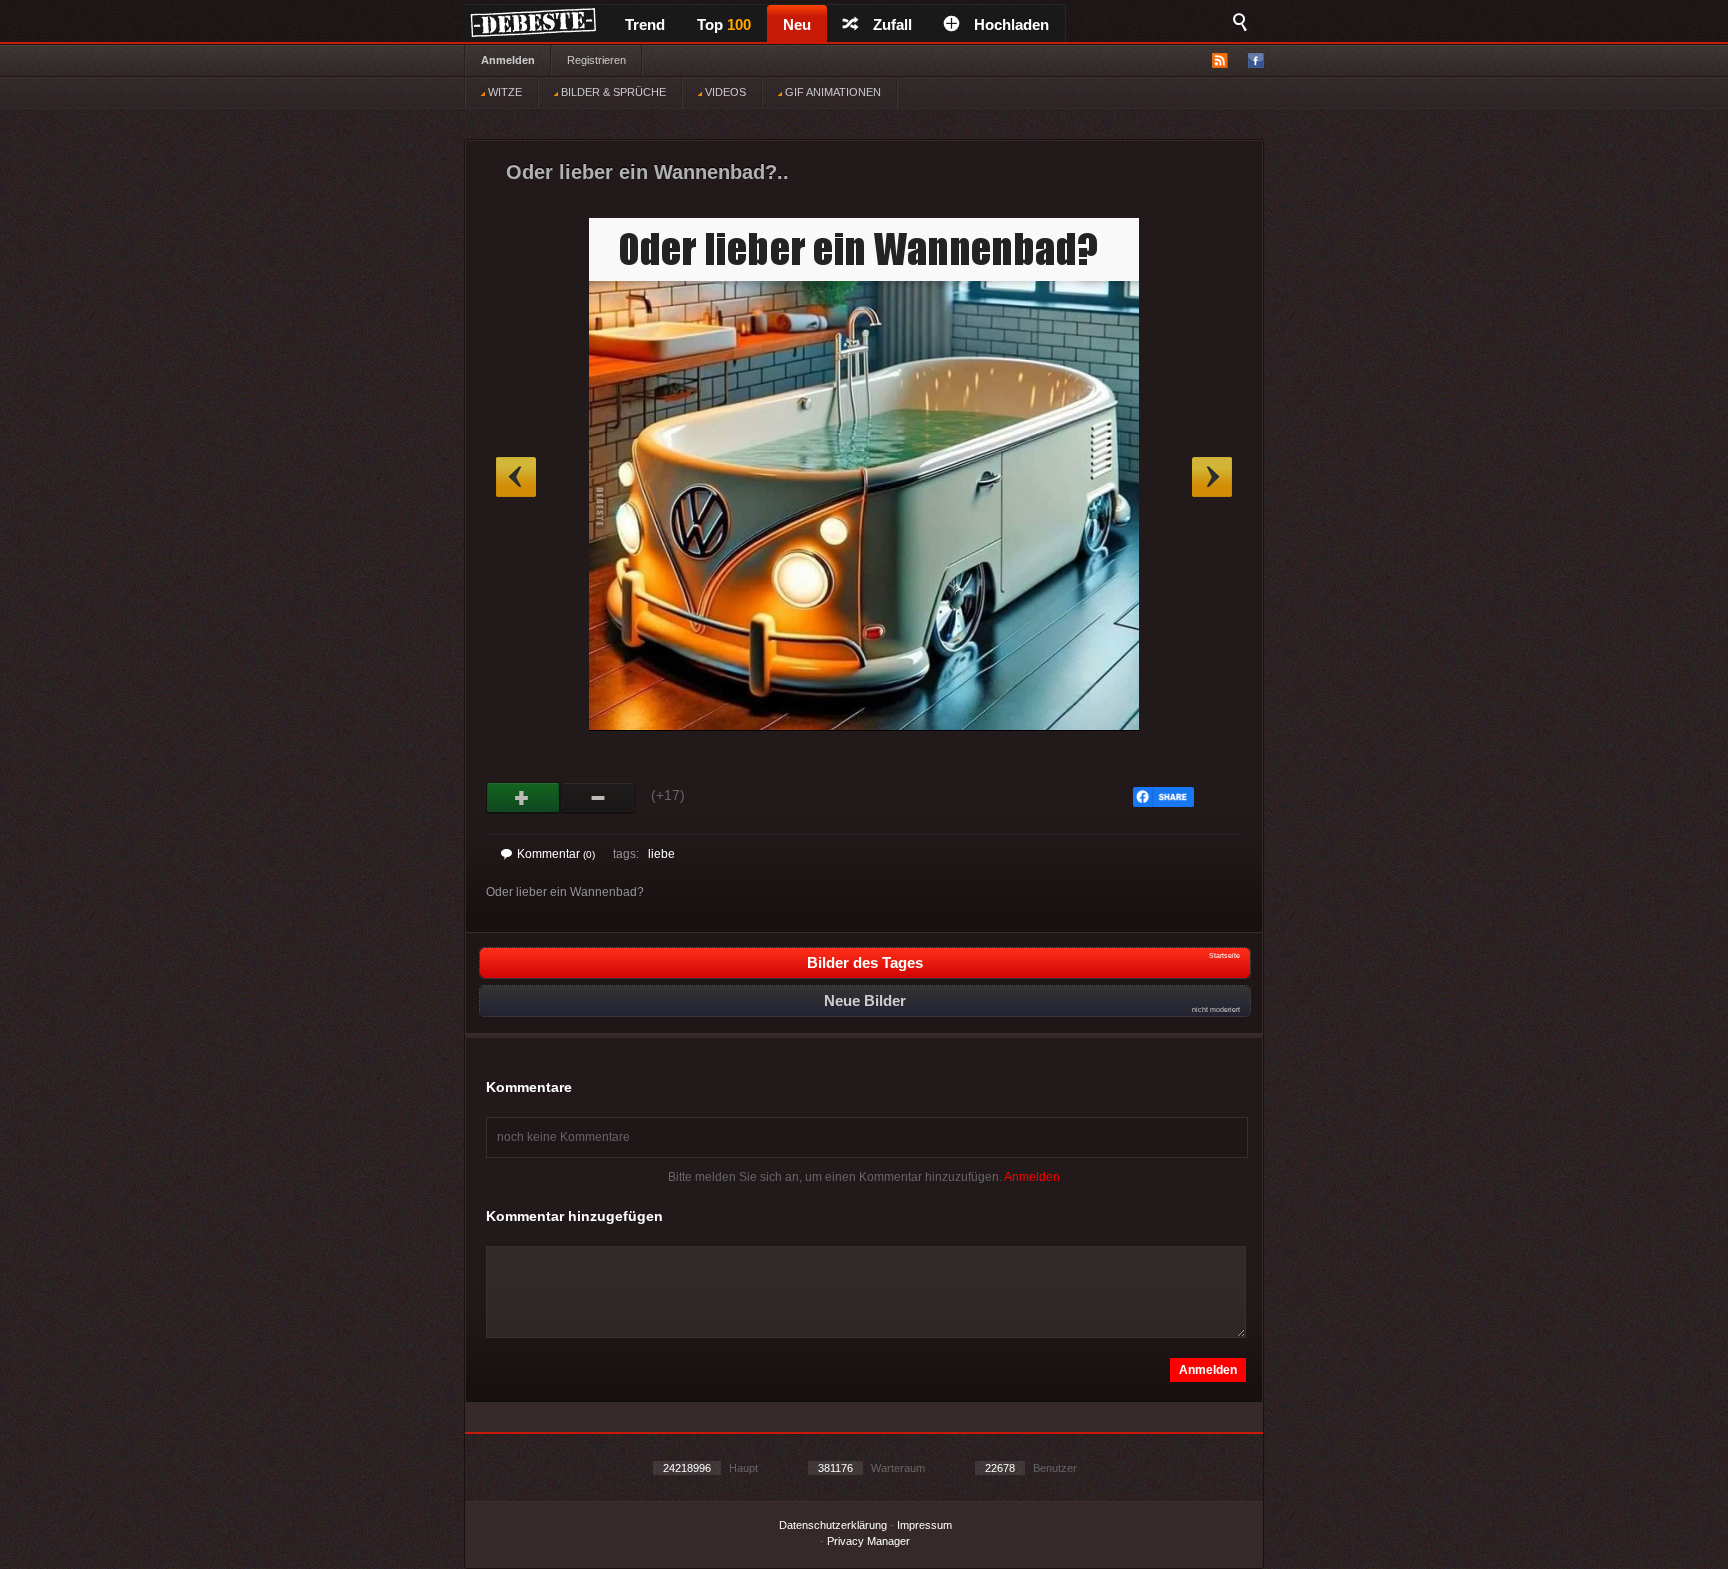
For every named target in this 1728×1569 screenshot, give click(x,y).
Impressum (924, 1525)
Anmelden (508, 60)
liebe (661, 854)
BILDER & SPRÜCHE (612, 92)
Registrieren (596, 60)
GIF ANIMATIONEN (831, 92)
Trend (645, 24)
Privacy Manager (868, 1541)
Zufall (892, 24)
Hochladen (1011, 24)
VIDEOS (724, 92)
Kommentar (556, 854)
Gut (523, 798)
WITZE (503, 92)
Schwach (598, 798)
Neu (797, 24)
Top (724, 24)
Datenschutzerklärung (833, 1525)
